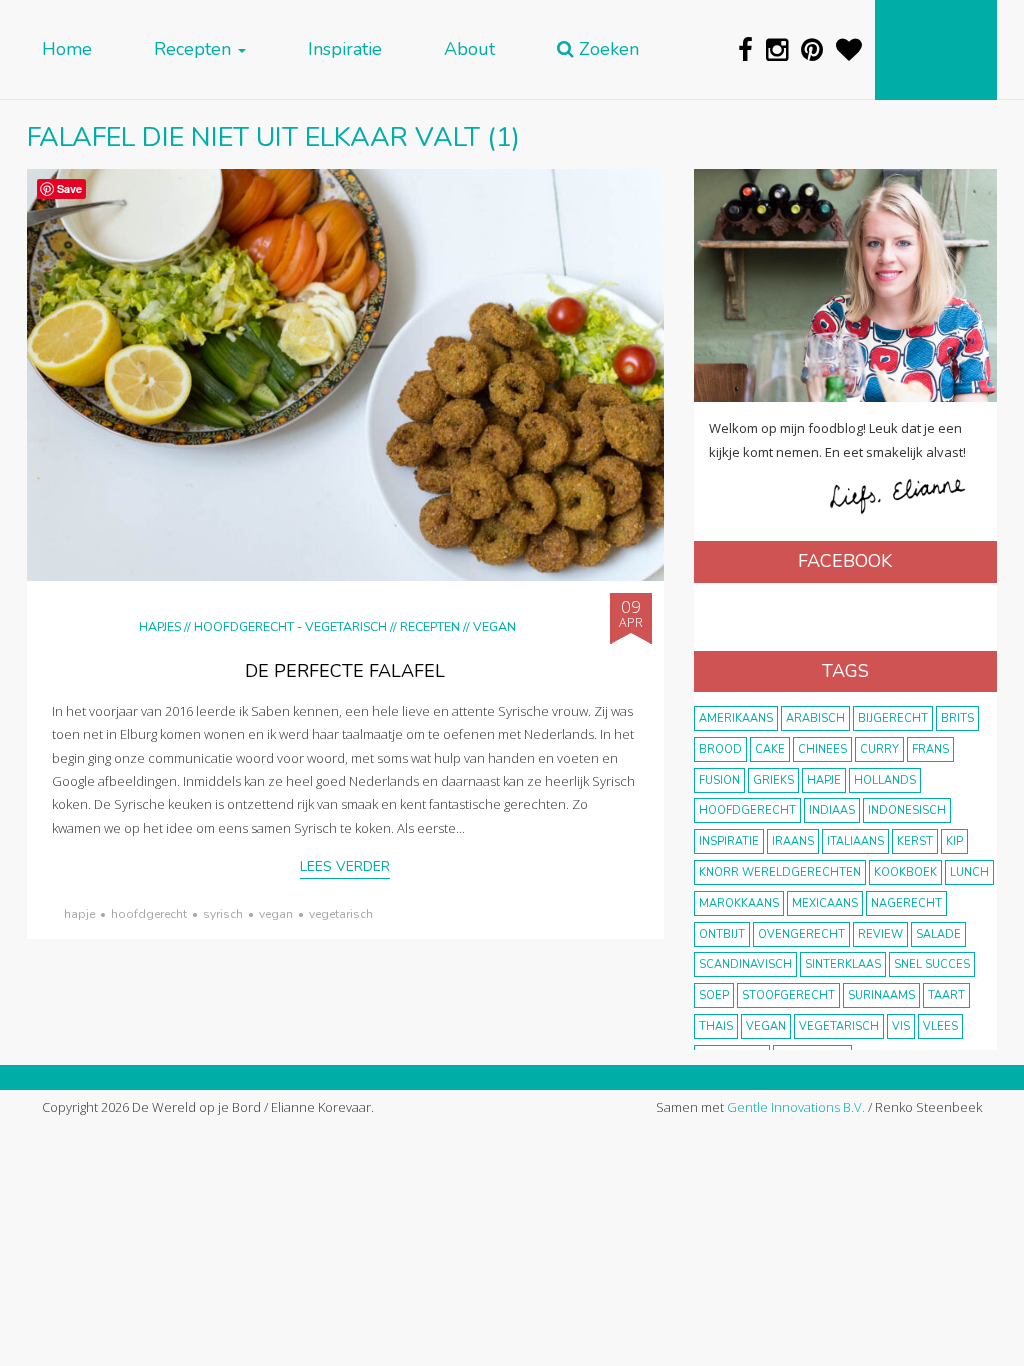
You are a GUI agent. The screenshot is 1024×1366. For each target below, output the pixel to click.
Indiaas (832, 810)
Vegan (494, 626)
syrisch (223, 914)
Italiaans (855, 841)
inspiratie (729, 841)
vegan (276, 914)
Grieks (773, 780)
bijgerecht (893, 718)
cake (770, 749)
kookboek (905, 872)
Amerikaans (736, 718)
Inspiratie (345, 49)
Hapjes (160, 626)
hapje (79, 914)
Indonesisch (907, 810)
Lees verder (345, 866)
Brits (957, 718)
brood (720, 749)
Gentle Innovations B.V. (796, 1107)
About (469, 49)
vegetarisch (341, 914)
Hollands (885, 780)
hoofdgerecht (149, 914)
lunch (969, 872)
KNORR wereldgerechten (780, 872)
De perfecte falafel (345, 671)
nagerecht (906, 903)
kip (954, 841)
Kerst (915, 841)
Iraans (793, 841)
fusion (719, 780)
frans (930, 749)
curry (879, 749)
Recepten (195, 49)
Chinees (822, 749)
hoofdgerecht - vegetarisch (290, 626)
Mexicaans (825, 903)
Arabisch (815, 718)
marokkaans (739, 903)
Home (67, 49)
